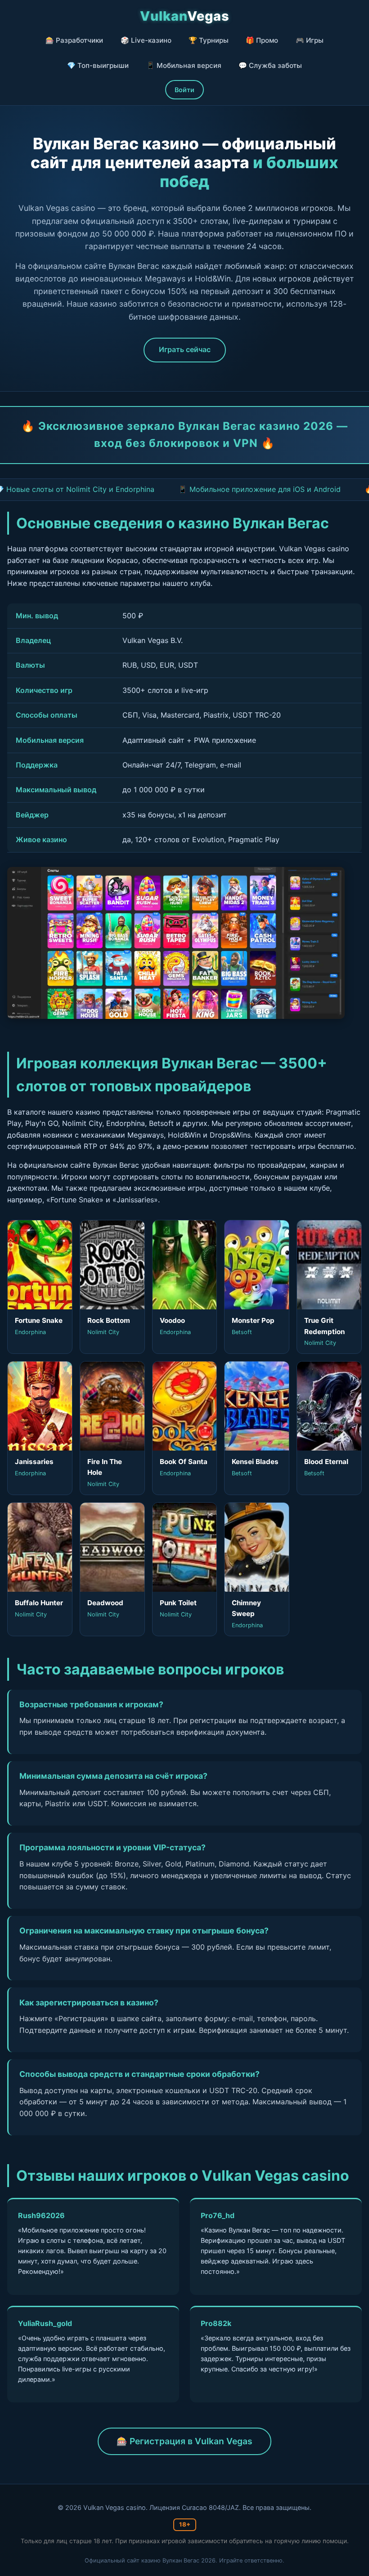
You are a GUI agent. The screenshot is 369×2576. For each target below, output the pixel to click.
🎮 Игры (310, 40)
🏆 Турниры (209, 40)
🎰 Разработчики (74, 40)
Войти (184, 90)
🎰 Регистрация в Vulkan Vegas (184, 2441)
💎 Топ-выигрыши (98, 65)
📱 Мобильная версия (184, 65)
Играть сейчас (185, 349)
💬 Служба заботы (270, 65)
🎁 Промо (262, 40)
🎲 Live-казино (146, 40)
